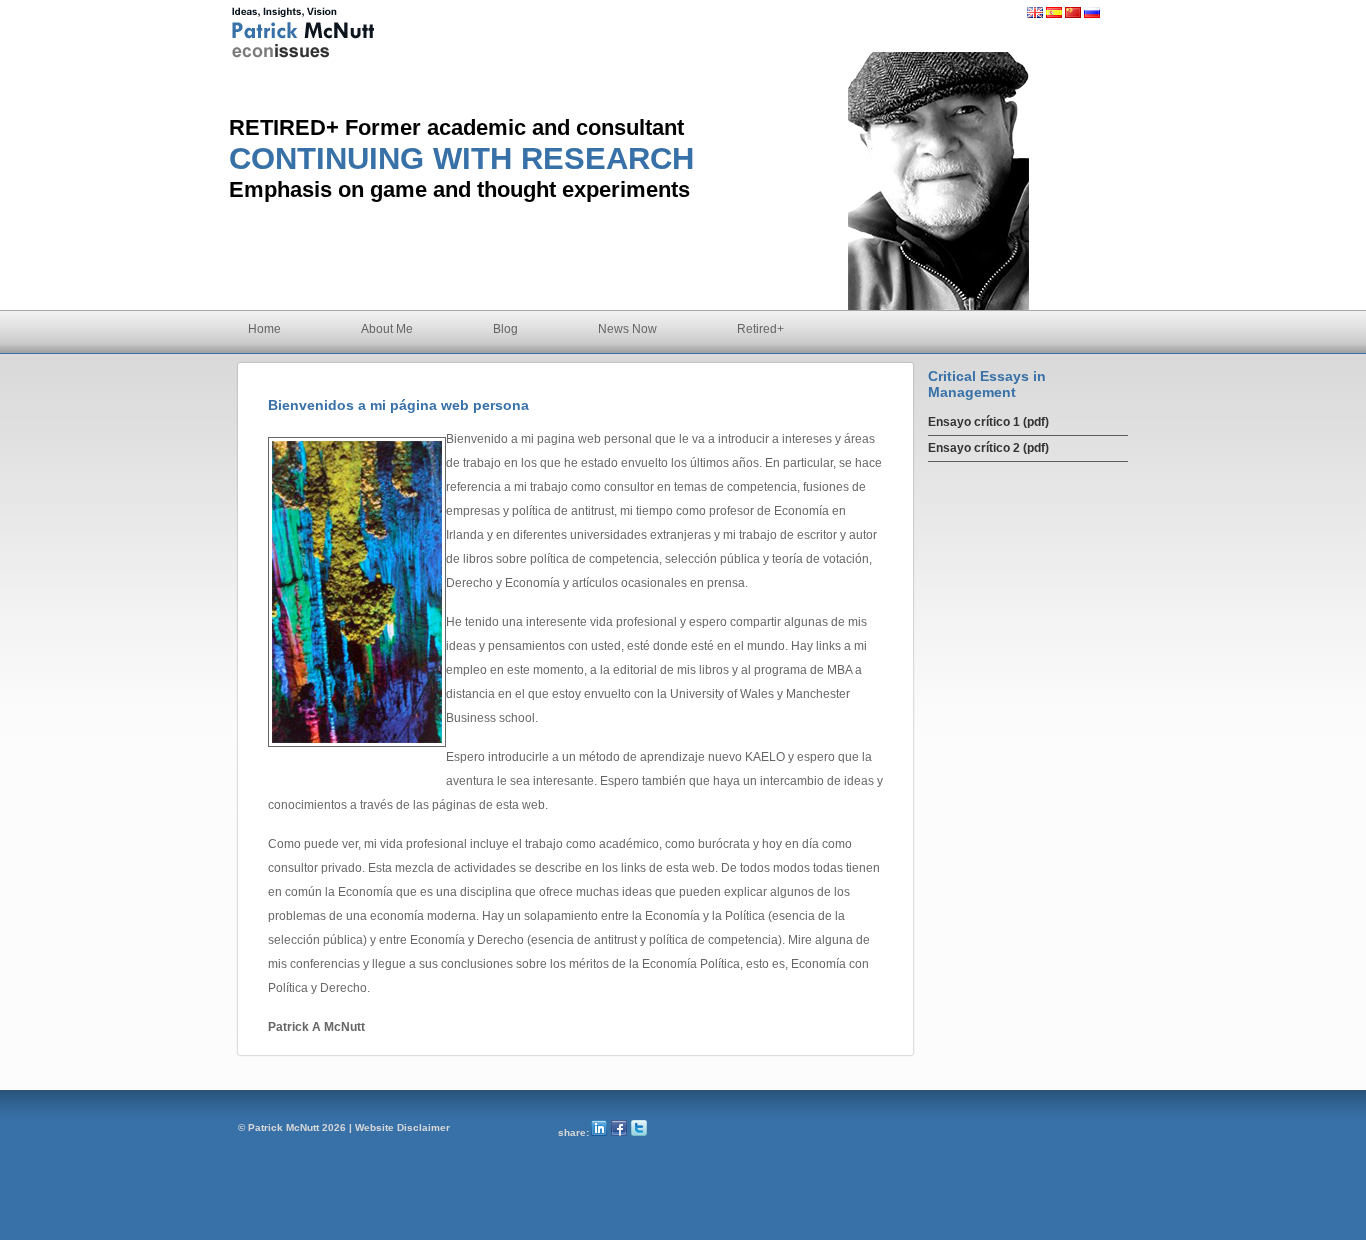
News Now (627, 329)
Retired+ (760, 329)
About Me (387, 329)
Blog (505, 329)
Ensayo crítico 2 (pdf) (988, 448)
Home (264, 329)
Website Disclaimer (402, 1127)
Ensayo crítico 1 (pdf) (988, 422)
